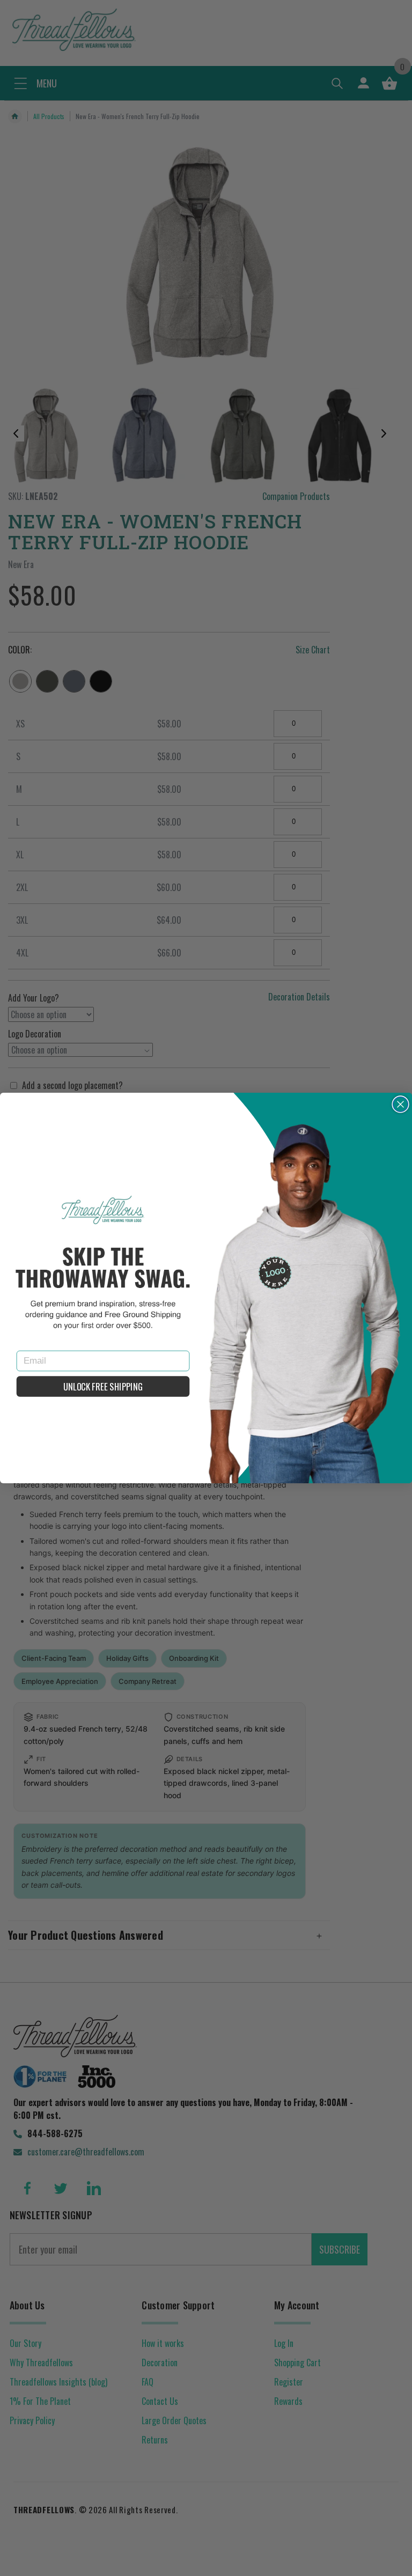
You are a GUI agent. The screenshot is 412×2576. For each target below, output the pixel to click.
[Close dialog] (401, 1105)
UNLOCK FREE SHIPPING (103, 1386)
